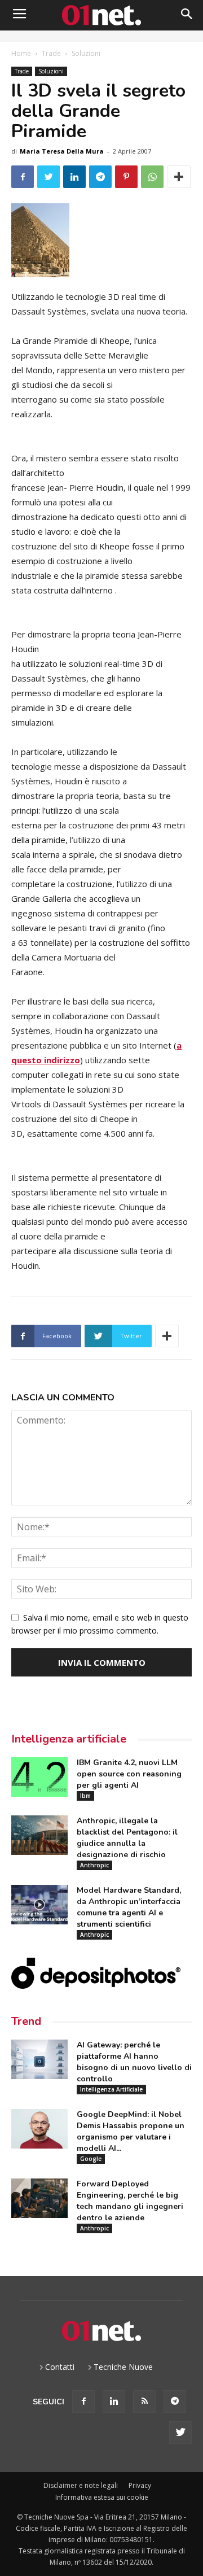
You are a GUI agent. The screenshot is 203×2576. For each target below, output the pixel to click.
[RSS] (144, 2402)
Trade (51, 53)
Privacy (140, 2485)
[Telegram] (175, 2402)
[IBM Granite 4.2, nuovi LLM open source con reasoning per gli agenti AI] (39, 1777)
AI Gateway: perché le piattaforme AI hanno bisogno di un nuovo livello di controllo (134, 2062)
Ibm (85, 1796)
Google (91, 2159)
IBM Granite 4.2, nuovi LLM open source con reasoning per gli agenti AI (129, 1774)
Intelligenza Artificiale (111, 2089)
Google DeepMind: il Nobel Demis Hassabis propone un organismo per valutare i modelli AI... (131, 2131)
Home (21, 53)
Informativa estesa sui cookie (102, 2497)
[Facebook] (83, 2402)
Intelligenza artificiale (69, 1739)
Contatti (60, 2367)
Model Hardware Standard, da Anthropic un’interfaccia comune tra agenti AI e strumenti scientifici (129, 1907)
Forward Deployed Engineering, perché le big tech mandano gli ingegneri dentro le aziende (130, 2201)
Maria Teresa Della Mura (62, 151)
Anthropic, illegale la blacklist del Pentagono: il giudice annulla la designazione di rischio (127, 1838)
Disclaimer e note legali (81, 2485)
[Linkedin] (114, 2402)
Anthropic (94, 1865)
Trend (26, 2021)
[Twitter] (180, 2433)
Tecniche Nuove (123, 2367)
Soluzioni (86, 53)
